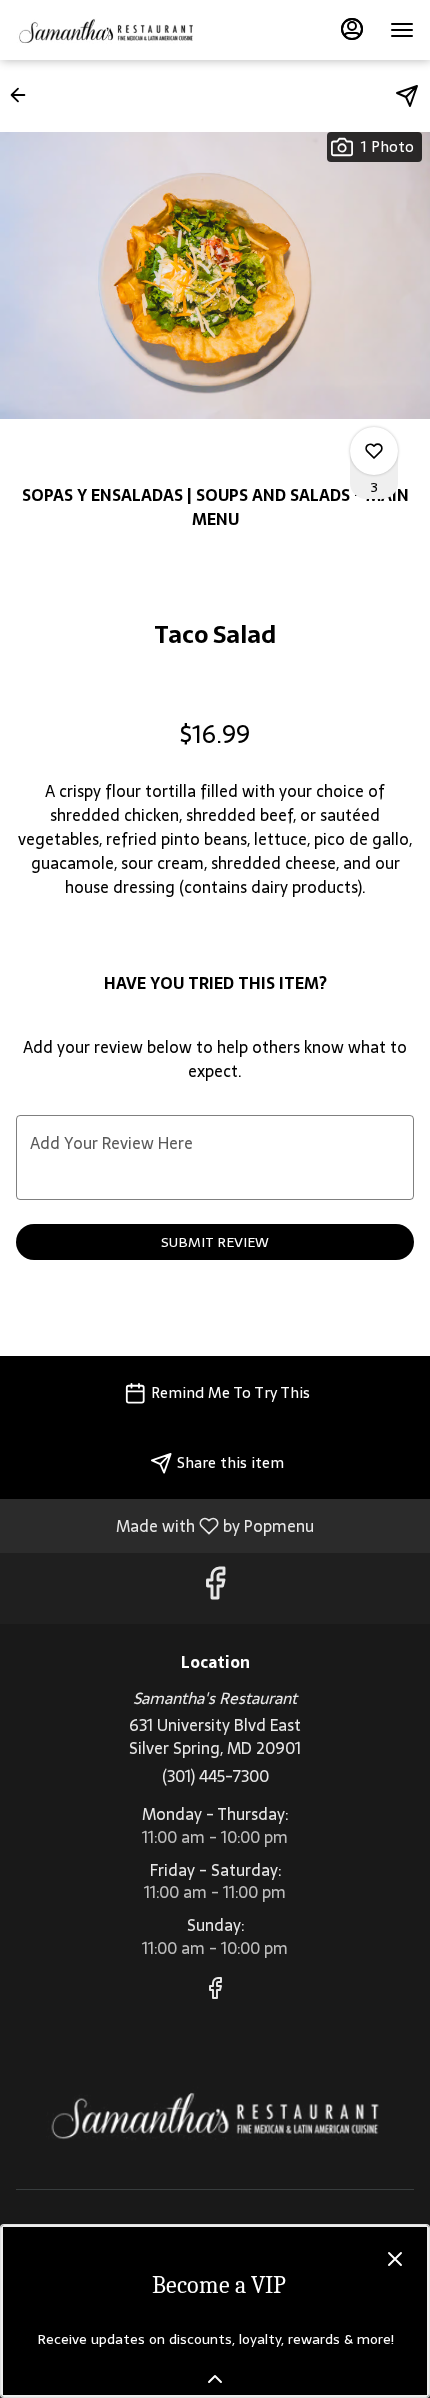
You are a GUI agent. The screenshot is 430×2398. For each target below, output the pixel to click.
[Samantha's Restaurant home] (106, 30)
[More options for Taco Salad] (374, 451)
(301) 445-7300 (215, 1776)
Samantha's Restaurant (215, 2114)
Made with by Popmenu (164, 1525)
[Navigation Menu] (402, 30)
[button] (24, 95)
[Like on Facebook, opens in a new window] (215, 1588)
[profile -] (352, 29)
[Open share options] (407, 96)
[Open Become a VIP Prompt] (215, 2379)
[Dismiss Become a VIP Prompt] (395, 2259)
